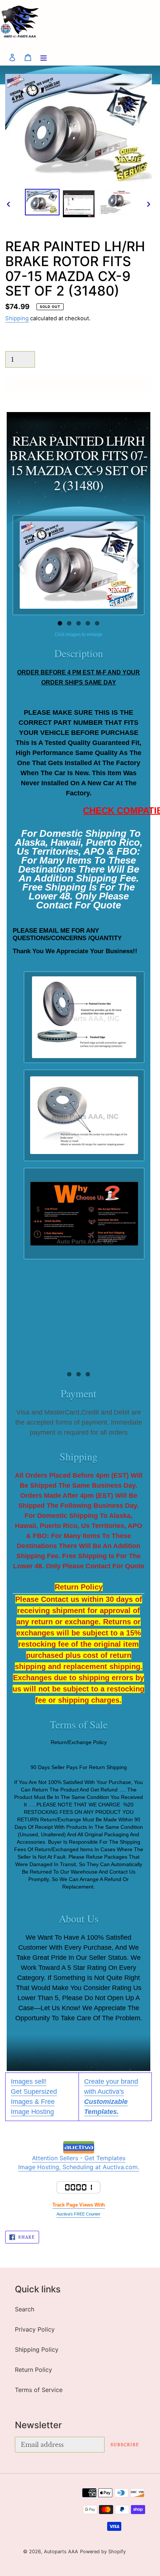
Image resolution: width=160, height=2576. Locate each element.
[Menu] (44, 57)
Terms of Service (39, 2390)
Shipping (17, 318)
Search (25, 2309)
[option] (42, 202)
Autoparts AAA (61, 2552)
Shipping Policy (37, 2349)
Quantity (16, 344)
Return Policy (33, 2370)
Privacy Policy (35, 2329)
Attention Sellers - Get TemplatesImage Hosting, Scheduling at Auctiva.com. (79, 2162)
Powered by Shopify (103, 2552)
